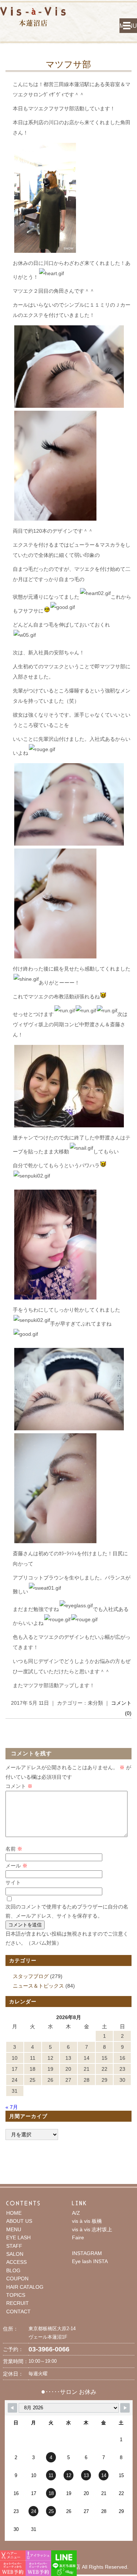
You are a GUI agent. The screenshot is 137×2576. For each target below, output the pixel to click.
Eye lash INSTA (90, 2261)
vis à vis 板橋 (87, 2221)
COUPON (17, 2279)
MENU (128, 26)
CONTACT (18, 2311)
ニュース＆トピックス (38, 1986)
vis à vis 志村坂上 (92, 2229)
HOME (14, 2213)
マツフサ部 (68, 64)
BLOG (13, 2270)
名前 (14, 1849)
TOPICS (16, 2295)
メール (16, 1866)
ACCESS (16, 2262)
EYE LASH (18, 2237)
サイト (13, 1882)
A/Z (76, 2213)
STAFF (14, 2246)
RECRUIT (18, 2303)
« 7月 (12, 2107)
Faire (78, 2237)
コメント (19, 1786)
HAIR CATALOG (25, 2287)
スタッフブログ (31, 1976)
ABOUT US (19, 2221)
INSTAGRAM (87, 2253)
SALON (15, 2254)
